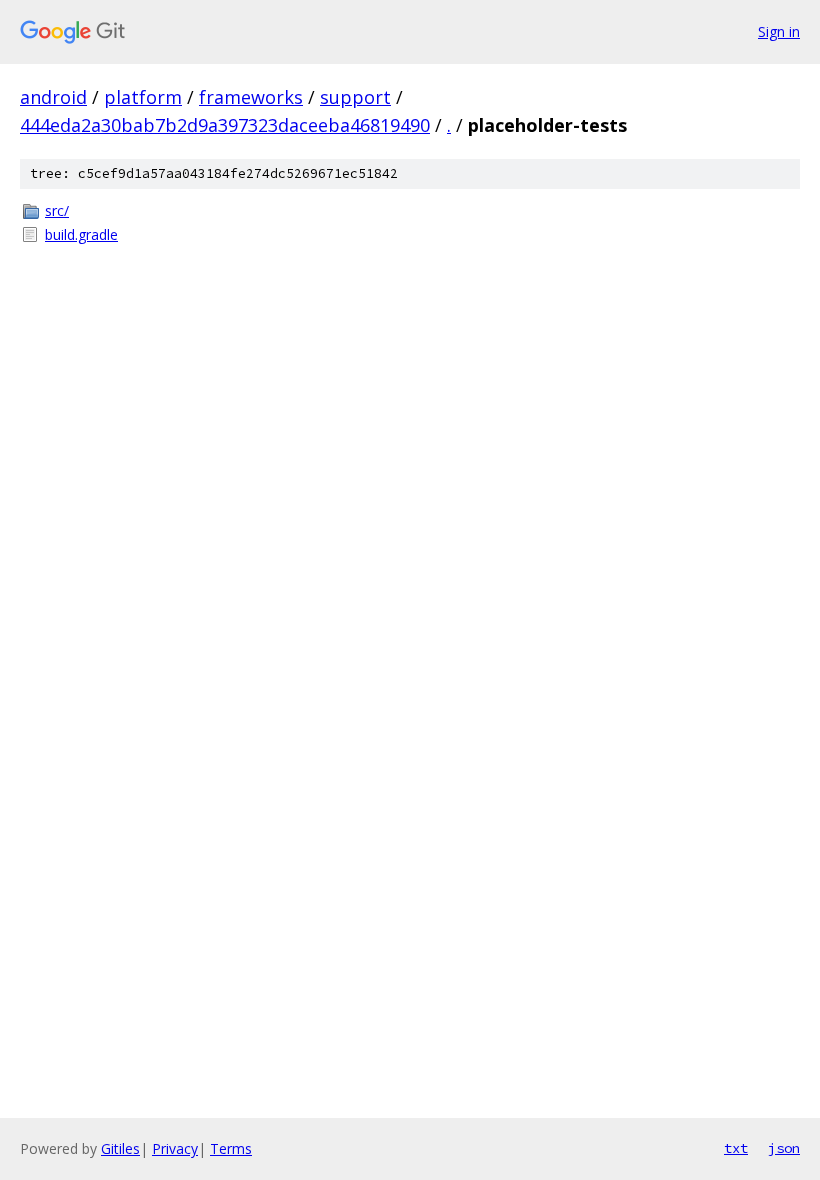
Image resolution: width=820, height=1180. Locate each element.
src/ (57, 210)
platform (143, 97)
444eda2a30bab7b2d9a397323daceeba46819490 (225, 125)
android (53, 97)
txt (736, 1148)
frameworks (251, 97)
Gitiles (120, 1148)
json (784, 1148)
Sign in (779, 31)
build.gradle (81, 234)
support (355, 97)
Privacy (175, 1148)
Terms (231, 1148)
